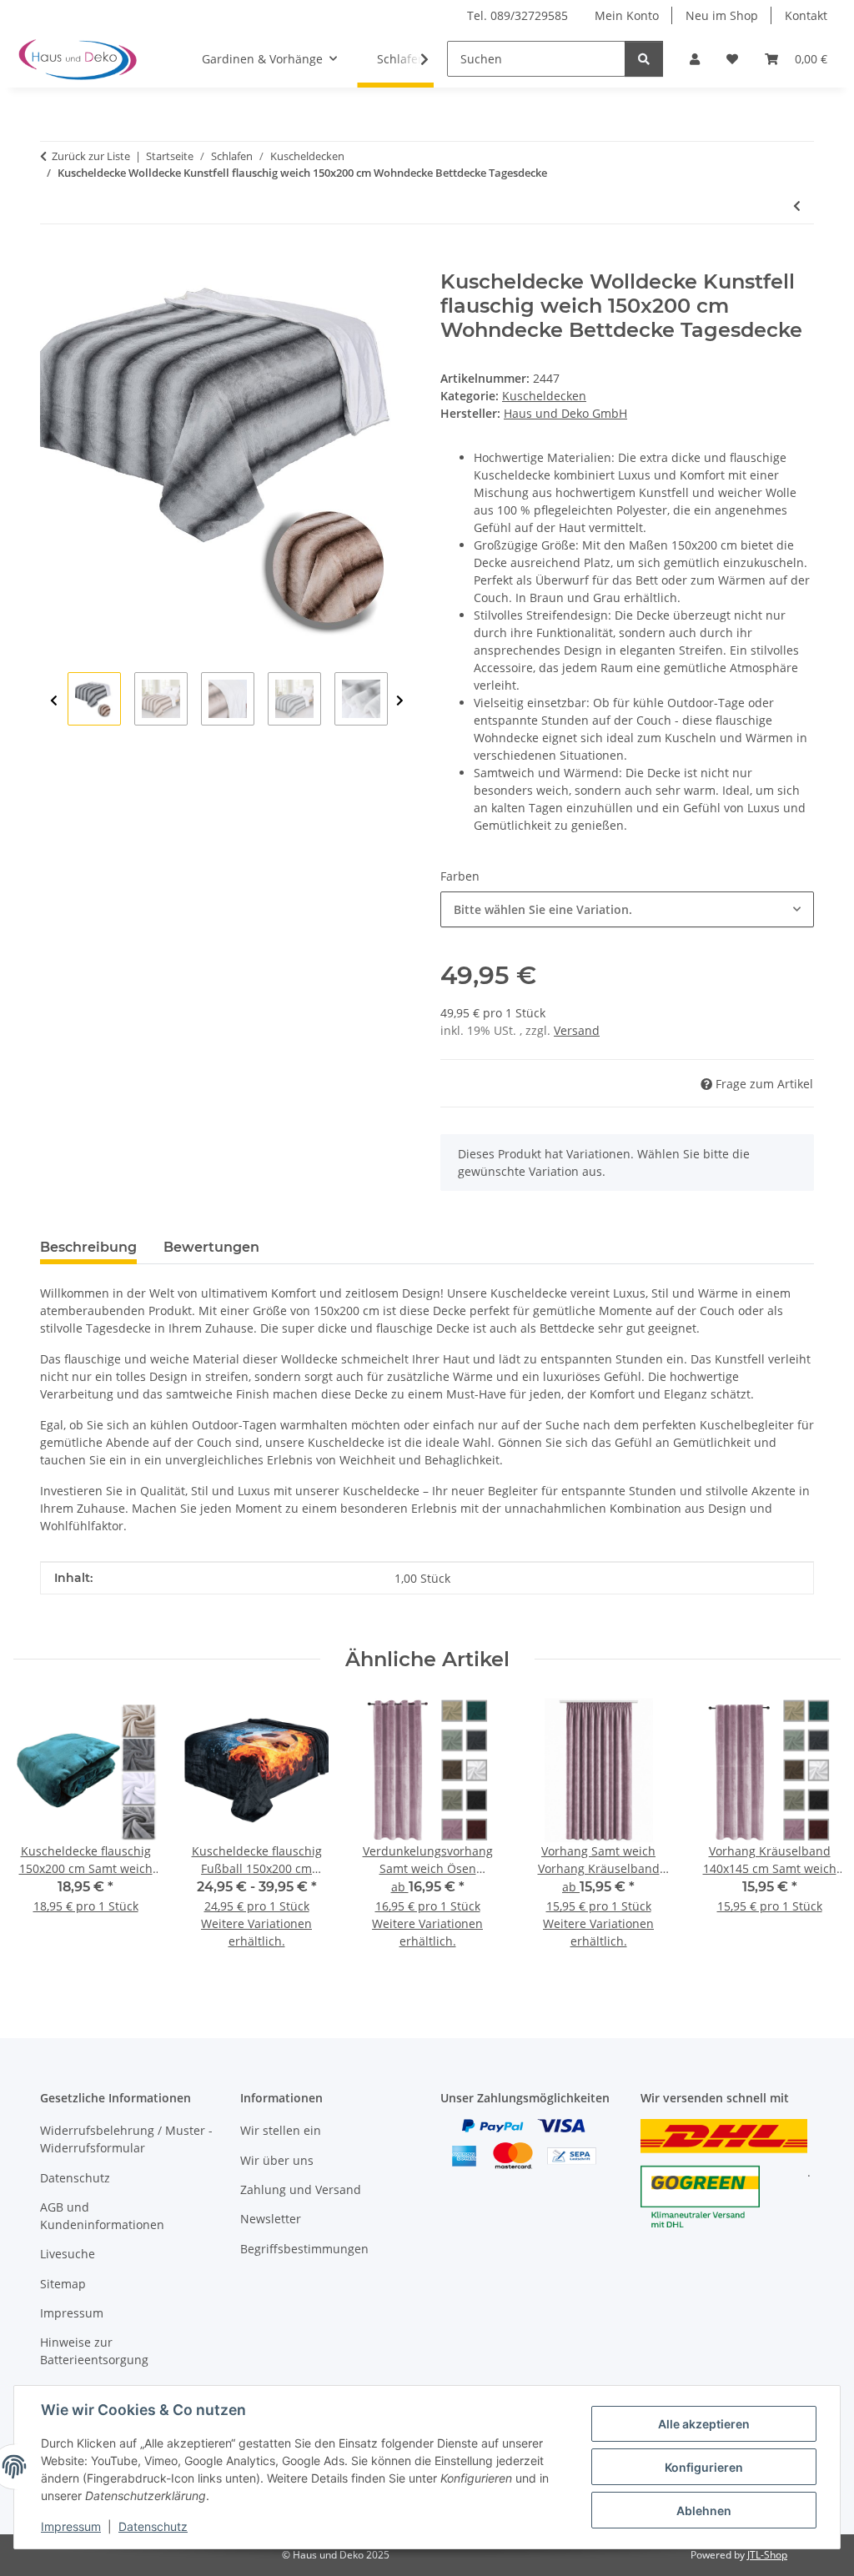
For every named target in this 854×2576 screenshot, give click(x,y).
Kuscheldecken (544, 396)
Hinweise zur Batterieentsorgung (94, 2351)
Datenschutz (153, 2526)
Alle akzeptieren (704, 2424)
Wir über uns (277, 2160)
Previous (54, 701)
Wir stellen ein (281, 2130)
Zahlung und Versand (301, 2189)
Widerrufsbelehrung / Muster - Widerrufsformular (126, 2139)
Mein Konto (627, 15)
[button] (695, 59)
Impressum (71, 2526)
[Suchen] (644, 59)
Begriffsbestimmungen (304, 2249)
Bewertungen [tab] (211, 1247)
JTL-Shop (767, 2555)
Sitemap (63, 2284)
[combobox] (627, 909)
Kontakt (806, 15)
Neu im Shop (722, 15)
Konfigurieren (704, 2467)
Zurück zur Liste (91, 156)
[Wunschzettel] (732, 59)
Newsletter (271, 2219)
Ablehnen (704, 2511)
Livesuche (68, 2254)
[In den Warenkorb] (53, 261)
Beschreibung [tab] (88, 1247)
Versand (577, 1030)
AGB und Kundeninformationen (102, 2216)
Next (400, 701)
